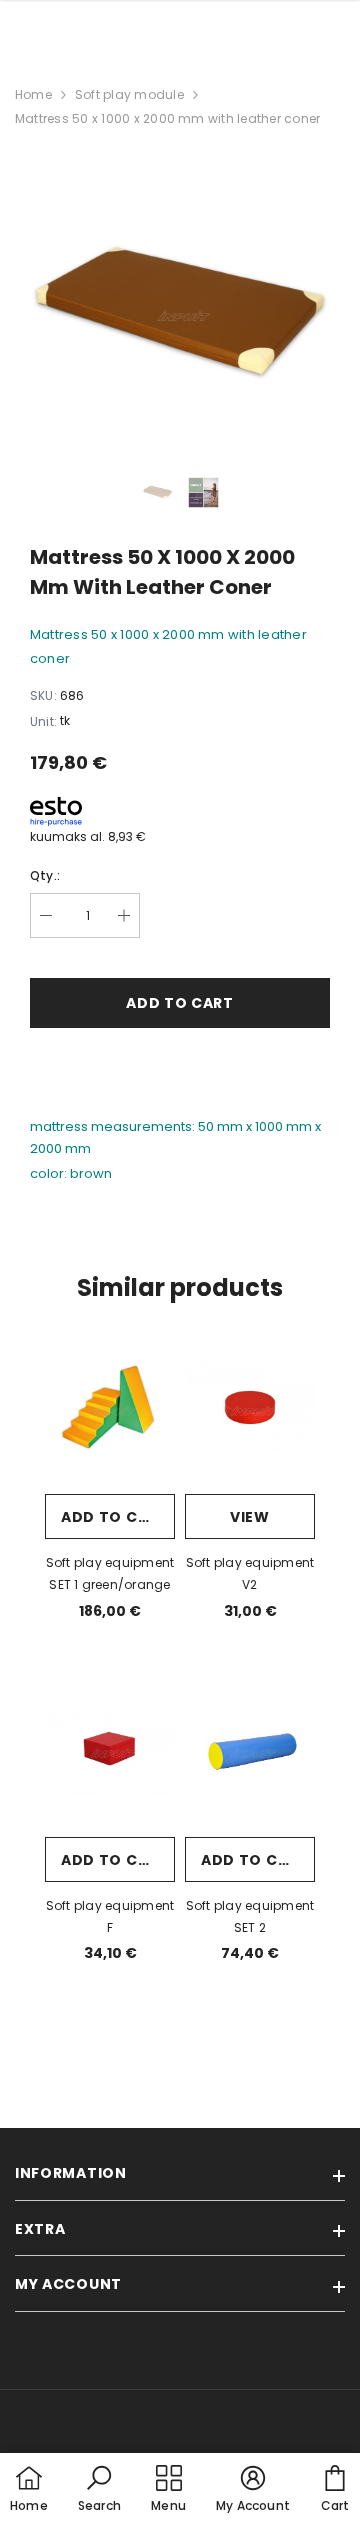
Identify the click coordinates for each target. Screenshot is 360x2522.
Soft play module (129, 94)
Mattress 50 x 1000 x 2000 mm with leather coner (167, 118)
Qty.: (45, 875)
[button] (99, 2490)
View (250, 1517)
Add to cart (115, 1517)
